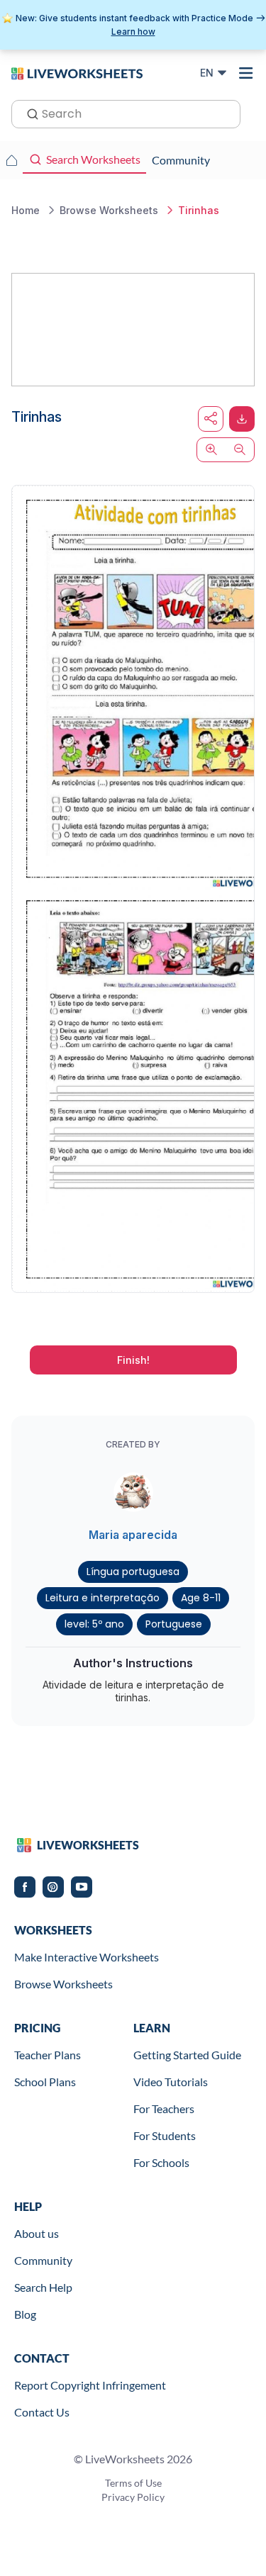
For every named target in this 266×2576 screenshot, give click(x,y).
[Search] (28, 113)
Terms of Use (133, 2483)
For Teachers (164, 2109)
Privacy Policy (133, 2497)
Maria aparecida (133, 1535)
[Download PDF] (242, 419)
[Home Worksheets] (11, 160)
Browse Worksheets (63, 1984)
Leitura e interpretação (102, 1598)
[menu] (246, 73)
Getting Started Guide (187, 2055)
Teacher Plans (48, 2055)
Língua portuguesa (133, 1572)
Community (43, 2260)
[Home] (77, 72)
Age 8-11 (201, 1598)
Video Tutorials (171, 2082)
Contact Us (42, 2412)
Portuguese (174, 1624)
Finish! (133, 1360)
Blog (25, 2314)
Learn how (133, 32)
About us (37, 2233)
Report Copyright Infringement (90, 2385)
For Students (165, 2135)
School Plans (45, 2082)
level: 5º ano (94, 1624)
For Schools (161, 2162)
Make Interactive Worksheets (87, 1957)
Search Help (43, 2287)
